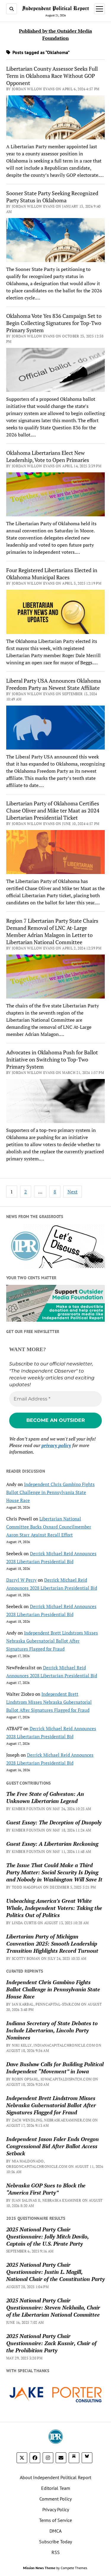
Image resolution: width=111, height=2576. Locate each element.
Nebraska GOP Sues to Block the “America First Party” (46, 2189)
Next (73, 1192)
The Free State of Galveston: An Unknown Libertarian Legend (45, 1797)
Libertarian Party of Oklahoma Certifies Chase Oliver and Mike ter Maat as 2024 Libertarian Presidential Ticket (53, 810)
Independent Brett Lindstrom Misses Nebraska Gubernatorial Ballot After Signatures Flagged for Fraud (52, 1641)
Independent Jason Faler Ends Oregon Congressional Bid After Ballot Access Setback (53, 2146)
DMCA (55, 2531)
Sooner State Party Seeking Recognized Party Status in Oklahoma (52, 197)
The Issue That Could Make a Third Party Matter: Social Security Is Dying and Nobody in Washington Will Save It (54, 1872)
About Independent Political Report (55, 2477)
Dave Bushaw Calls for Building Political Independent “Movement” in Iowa (55, 2068)
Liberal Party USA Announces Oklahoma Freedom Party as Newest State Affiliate (54, 684)
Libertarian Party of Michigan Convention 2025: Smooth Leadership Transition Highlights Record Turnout (52, 1944)
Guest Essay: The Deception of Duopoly (54, 1822)
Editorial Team (56, 2488)
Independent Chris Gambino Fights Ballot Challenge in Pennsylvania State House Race (50, 1492)
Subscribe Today (55, 2542)
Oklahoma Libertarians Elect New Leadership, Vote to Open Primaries (48, 456)
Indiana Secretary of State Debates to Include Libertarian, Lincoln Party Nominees (52, 2030)
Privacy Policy (56, 2509)
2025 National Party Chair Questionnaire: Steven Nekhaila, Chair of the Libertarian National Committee (53, 2307)
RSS (56, 2552)
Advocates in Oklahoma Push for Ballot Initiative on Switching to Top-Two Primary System (52, 1059)
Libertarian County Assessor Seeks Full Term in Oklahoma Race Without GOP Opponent (52, 76)
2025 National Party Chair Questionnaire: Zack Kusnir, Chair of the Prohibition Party (51, 2343)
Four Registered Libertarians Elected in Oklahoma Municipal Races (52, 574)
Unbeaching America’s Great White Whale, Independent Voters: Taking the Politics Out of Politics (54, 1908)
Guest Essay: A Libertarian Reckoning (52, 1844)
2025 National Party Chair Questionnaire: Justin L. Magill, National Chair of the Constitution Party (55, 2272)
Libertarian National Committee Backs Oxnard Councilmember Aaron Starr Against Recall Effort (49, 1527)
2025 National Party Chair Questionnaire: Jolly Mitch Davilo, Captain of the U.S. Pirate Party (48, 2236)
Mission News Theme (39, 2568)
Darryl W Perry (21, 1580)
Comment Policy (55, 2499)
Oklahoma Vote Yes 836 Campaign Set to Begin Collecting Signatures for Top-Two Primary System (54, 323)
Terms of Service (55, 2520)
